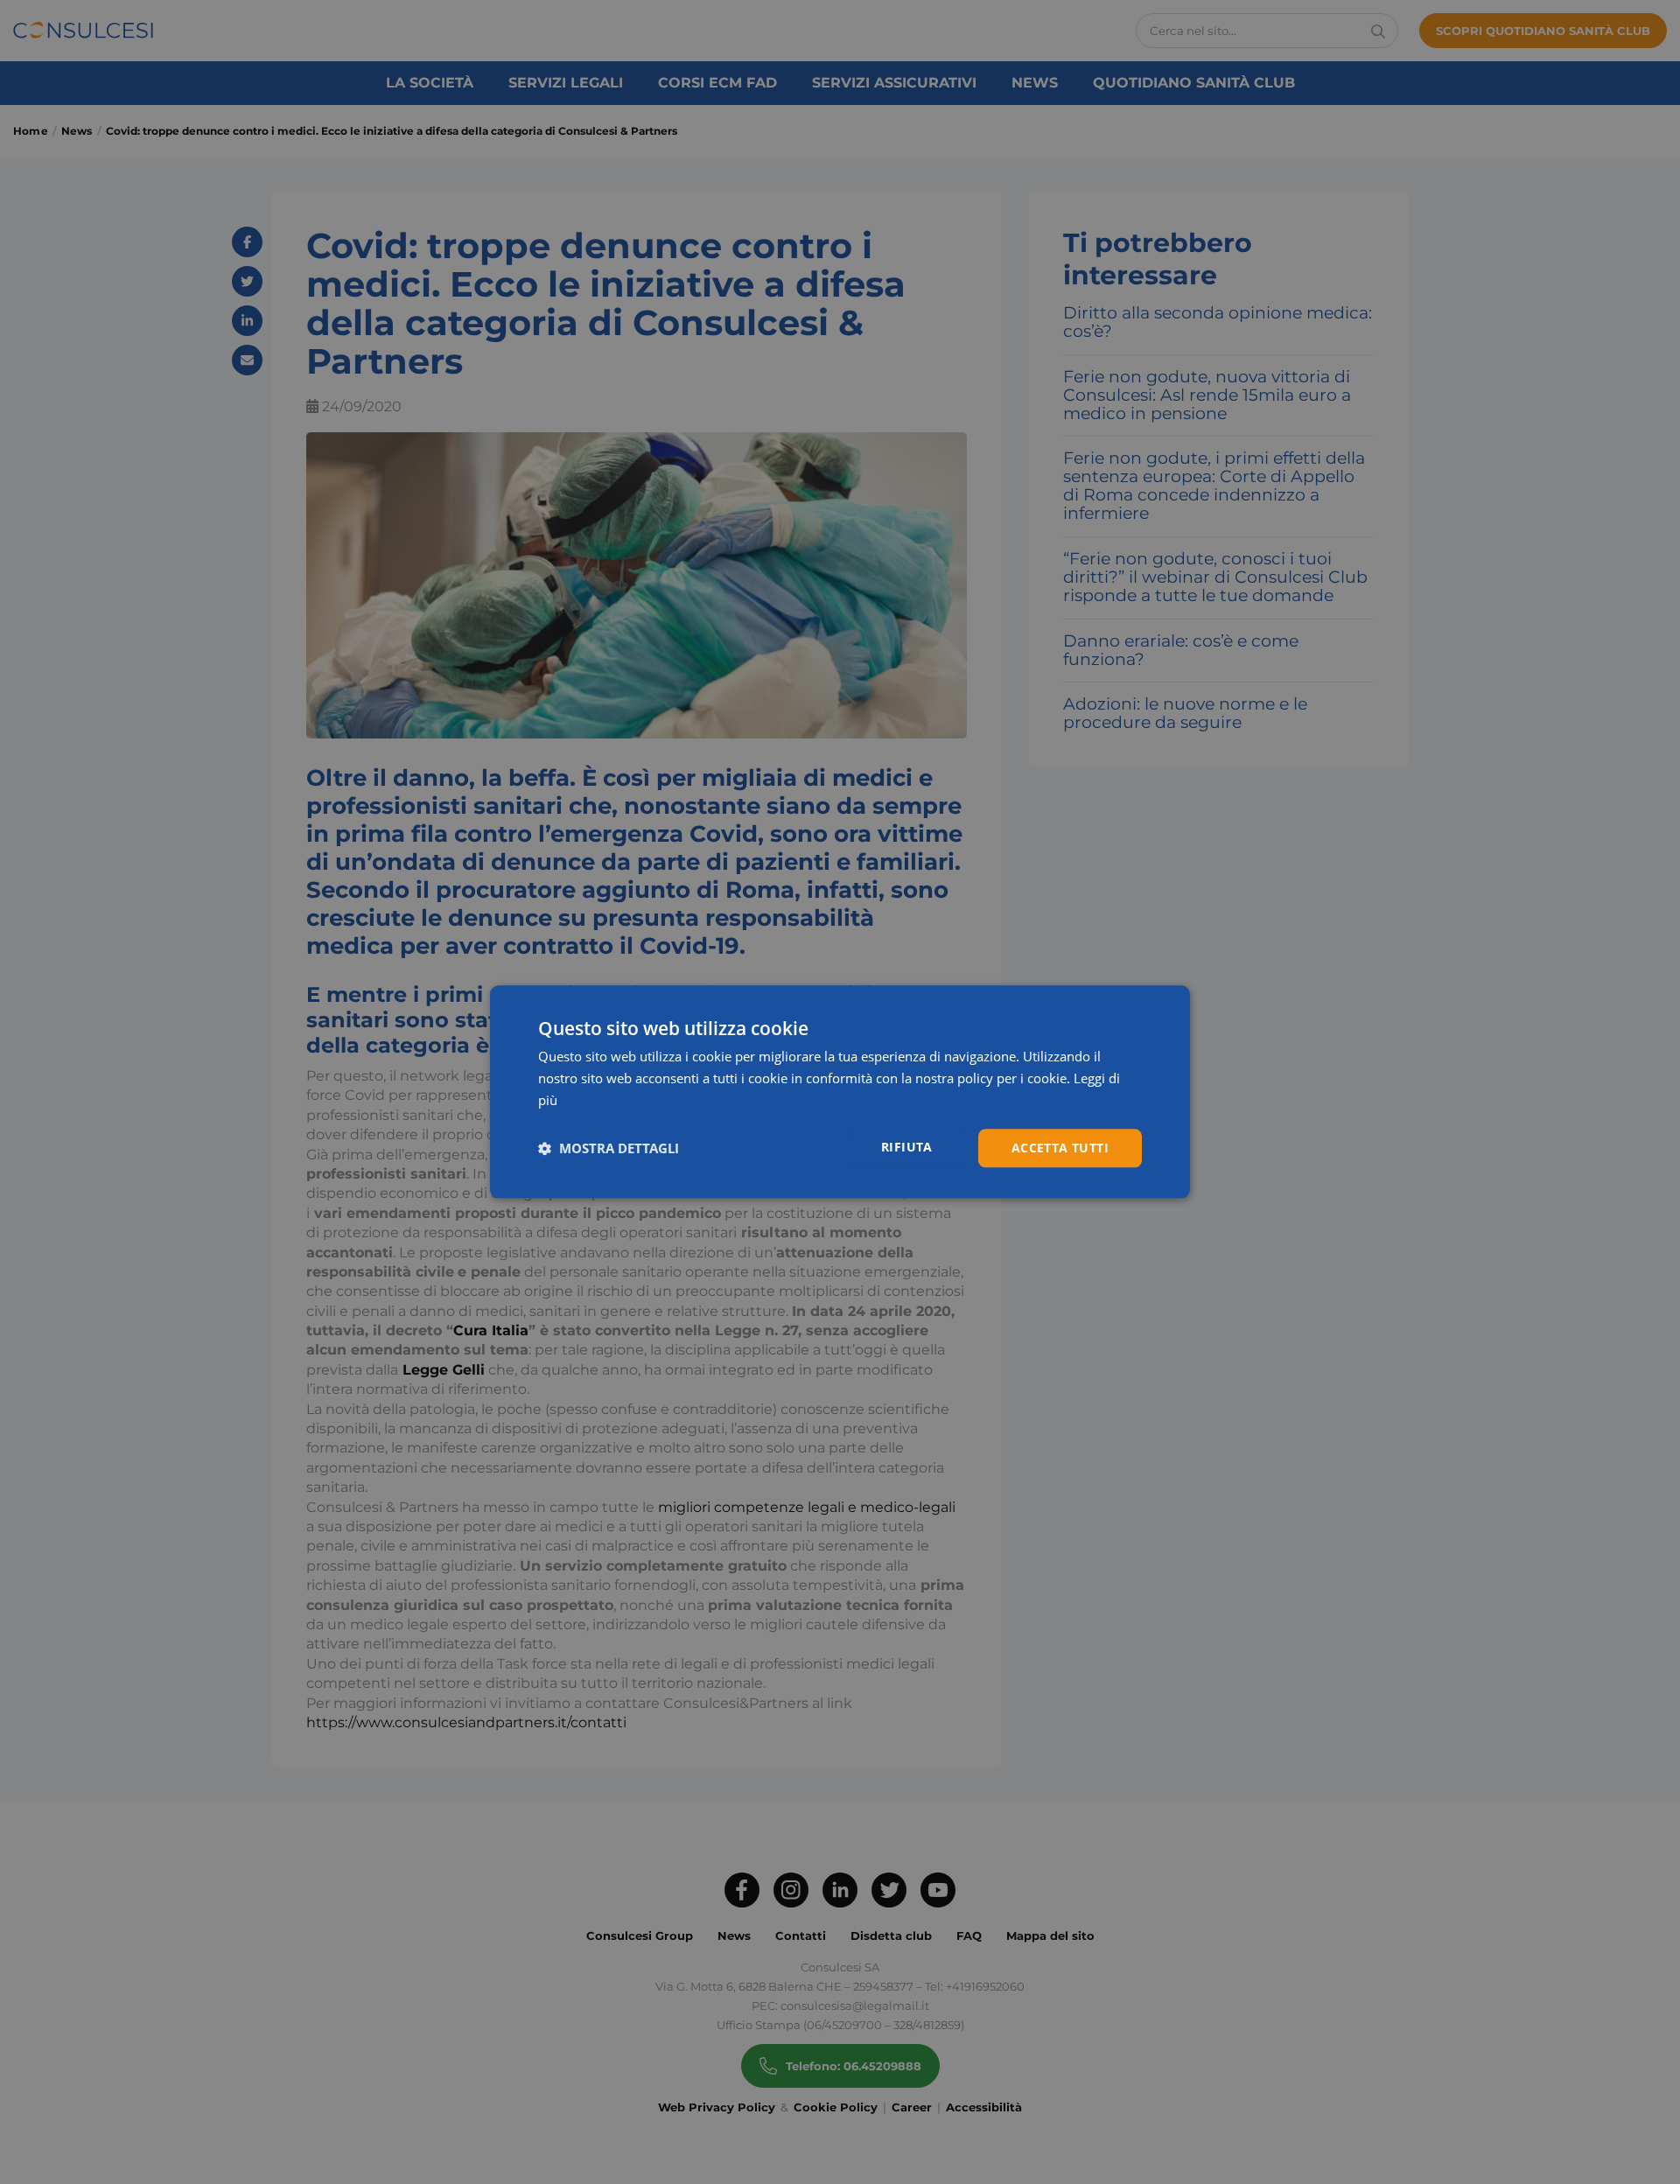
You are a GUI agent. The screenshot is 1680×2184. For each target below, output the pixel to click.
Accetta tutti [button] (1060, 1148)
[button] (609, 1148)
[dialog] (840, 1092)
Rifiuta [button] (907, 1147)
